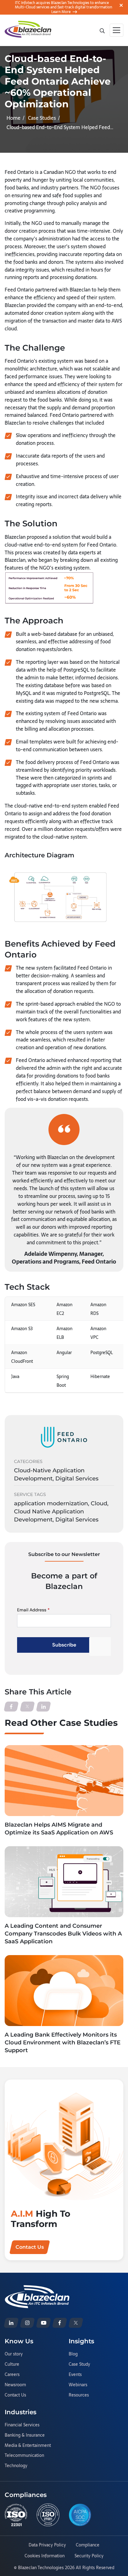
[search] (102, 30)
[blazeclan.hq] (60, 2323)
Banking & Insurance (25, 2435)
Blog (73, 2354)
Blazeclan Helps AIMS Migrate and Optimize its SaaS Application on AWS (59, 1829)
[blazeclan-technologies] (11, 2323)
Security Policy (89, 2556)
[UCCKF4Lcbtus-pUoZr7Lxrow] (43, 2323)
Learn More (61, 12)
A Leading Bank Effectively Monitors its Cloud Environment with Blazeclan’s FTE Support (63, 2043)
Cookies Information (45, 2556)
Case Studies (42, 118)
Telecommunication (24, 2456)
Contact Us (15, 2395)
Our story (14, 2354)
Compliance (88, 2545)
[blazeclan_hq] (76, 2323)
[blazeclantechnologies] (27, 2323)
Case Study (79, 2364)
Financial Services (22, 2425)
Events (75, 2375)
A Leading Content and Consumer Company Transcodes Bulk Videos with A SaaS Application (63, 1934)
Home (14, 118)
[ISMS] (48, 2515)
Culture (12, 2364)
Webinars (78, 2385)
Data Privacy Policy (47, 2545)
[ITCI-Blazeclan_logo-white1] (37, 2289)
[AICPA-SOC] (80, 2515)
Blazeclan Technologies (41, 2568)
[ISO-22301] (16, 2515)
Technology (16, 2466)
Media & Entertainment (28, 2446)
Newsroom (15, 2385)
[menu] (117, 30)
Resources (79, 2395)
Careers (12, 2375)
